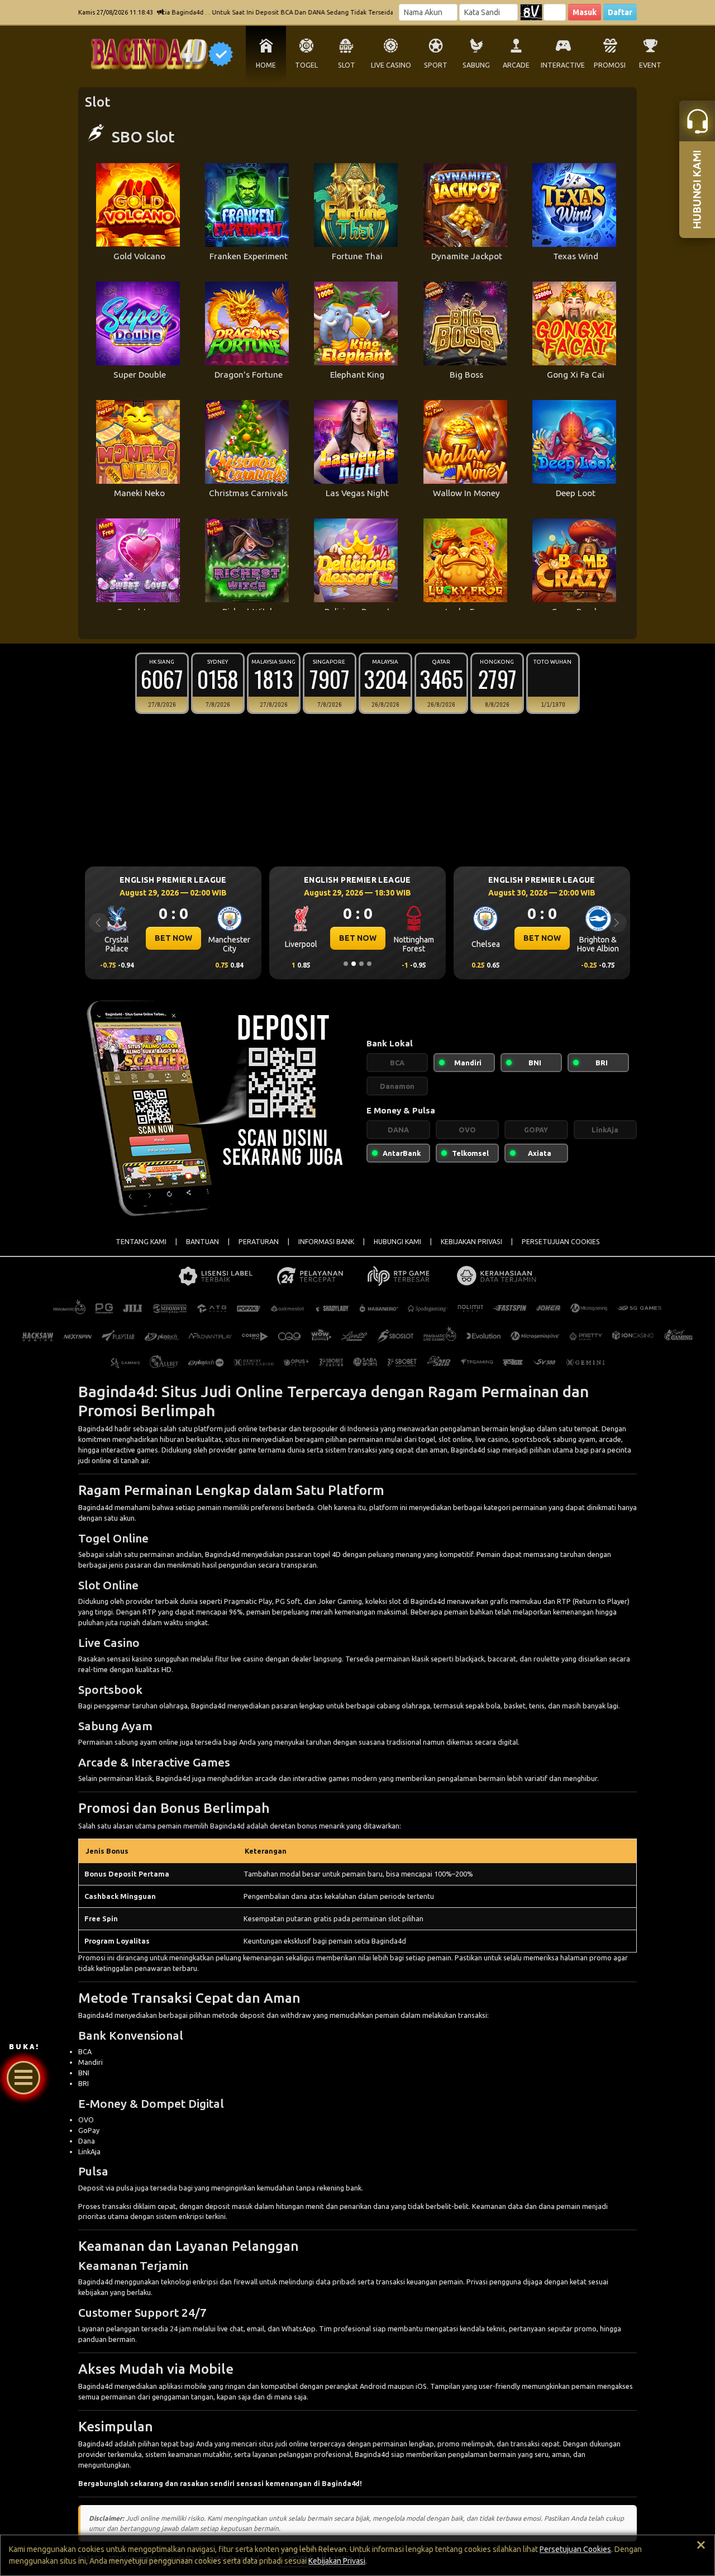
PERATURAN (259, 1242)
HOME (266, 65)
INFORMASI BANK (326, 1242)
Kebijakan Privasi (337, 2561)
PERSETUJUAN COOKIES (561, 1242)
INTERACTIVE (563, 65)
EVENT (650, 65)
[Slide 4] (369, 964)
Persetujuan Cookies (575, 2549)
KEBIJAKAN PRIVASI (471, 1242)
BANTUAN (202, 1242)
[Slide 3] (361, 964)
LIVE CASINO (391, 65)
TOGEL (306, 65)
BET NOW (173, 938)
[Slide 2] (354, 964)
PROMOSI (610, 65)
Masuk (585, 12)
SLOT (347, 65)
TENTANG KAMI (141, 1242)
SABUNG (476, 65)
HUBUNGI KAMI (397, 1242)
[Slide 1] (346, 964)
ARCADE (516, 65)
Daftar (620, 12)
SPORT (436, 65)
